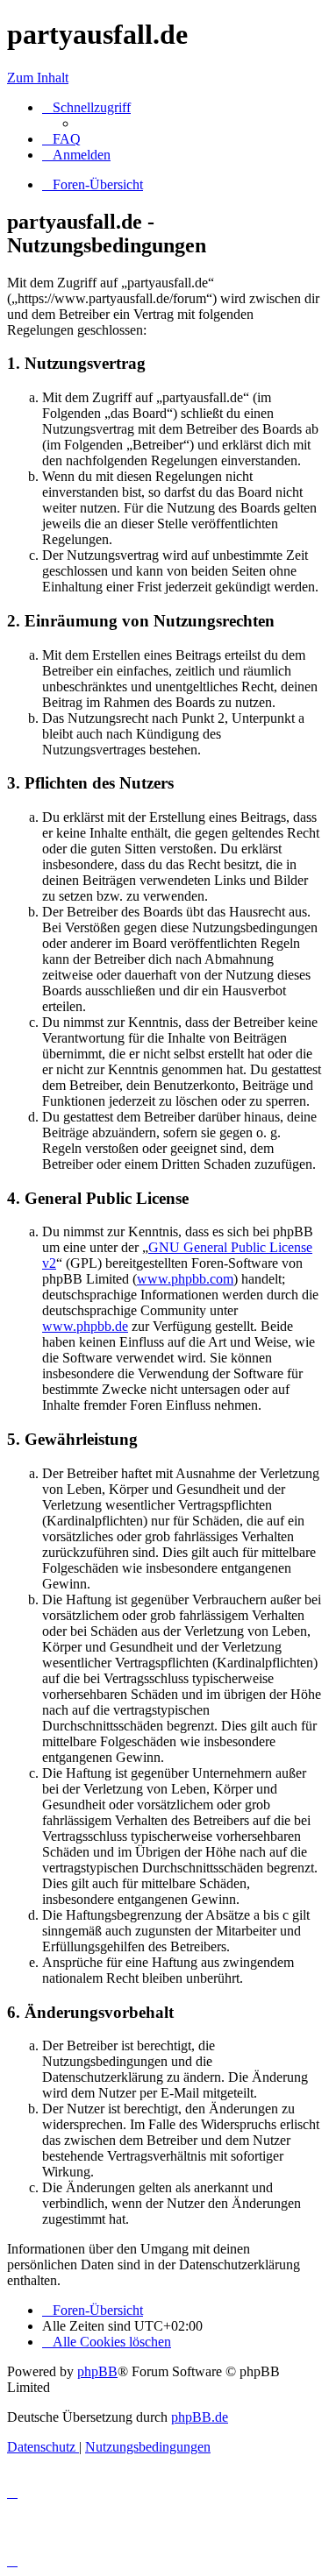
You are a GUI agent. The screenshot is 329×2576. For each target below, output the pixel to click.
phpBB (97, 2371)
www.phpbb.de (85, 1326)
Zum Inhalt (38, 78)
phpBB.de (200, 2417)
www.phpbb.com (185, 1279)
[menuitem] (61, 139)
